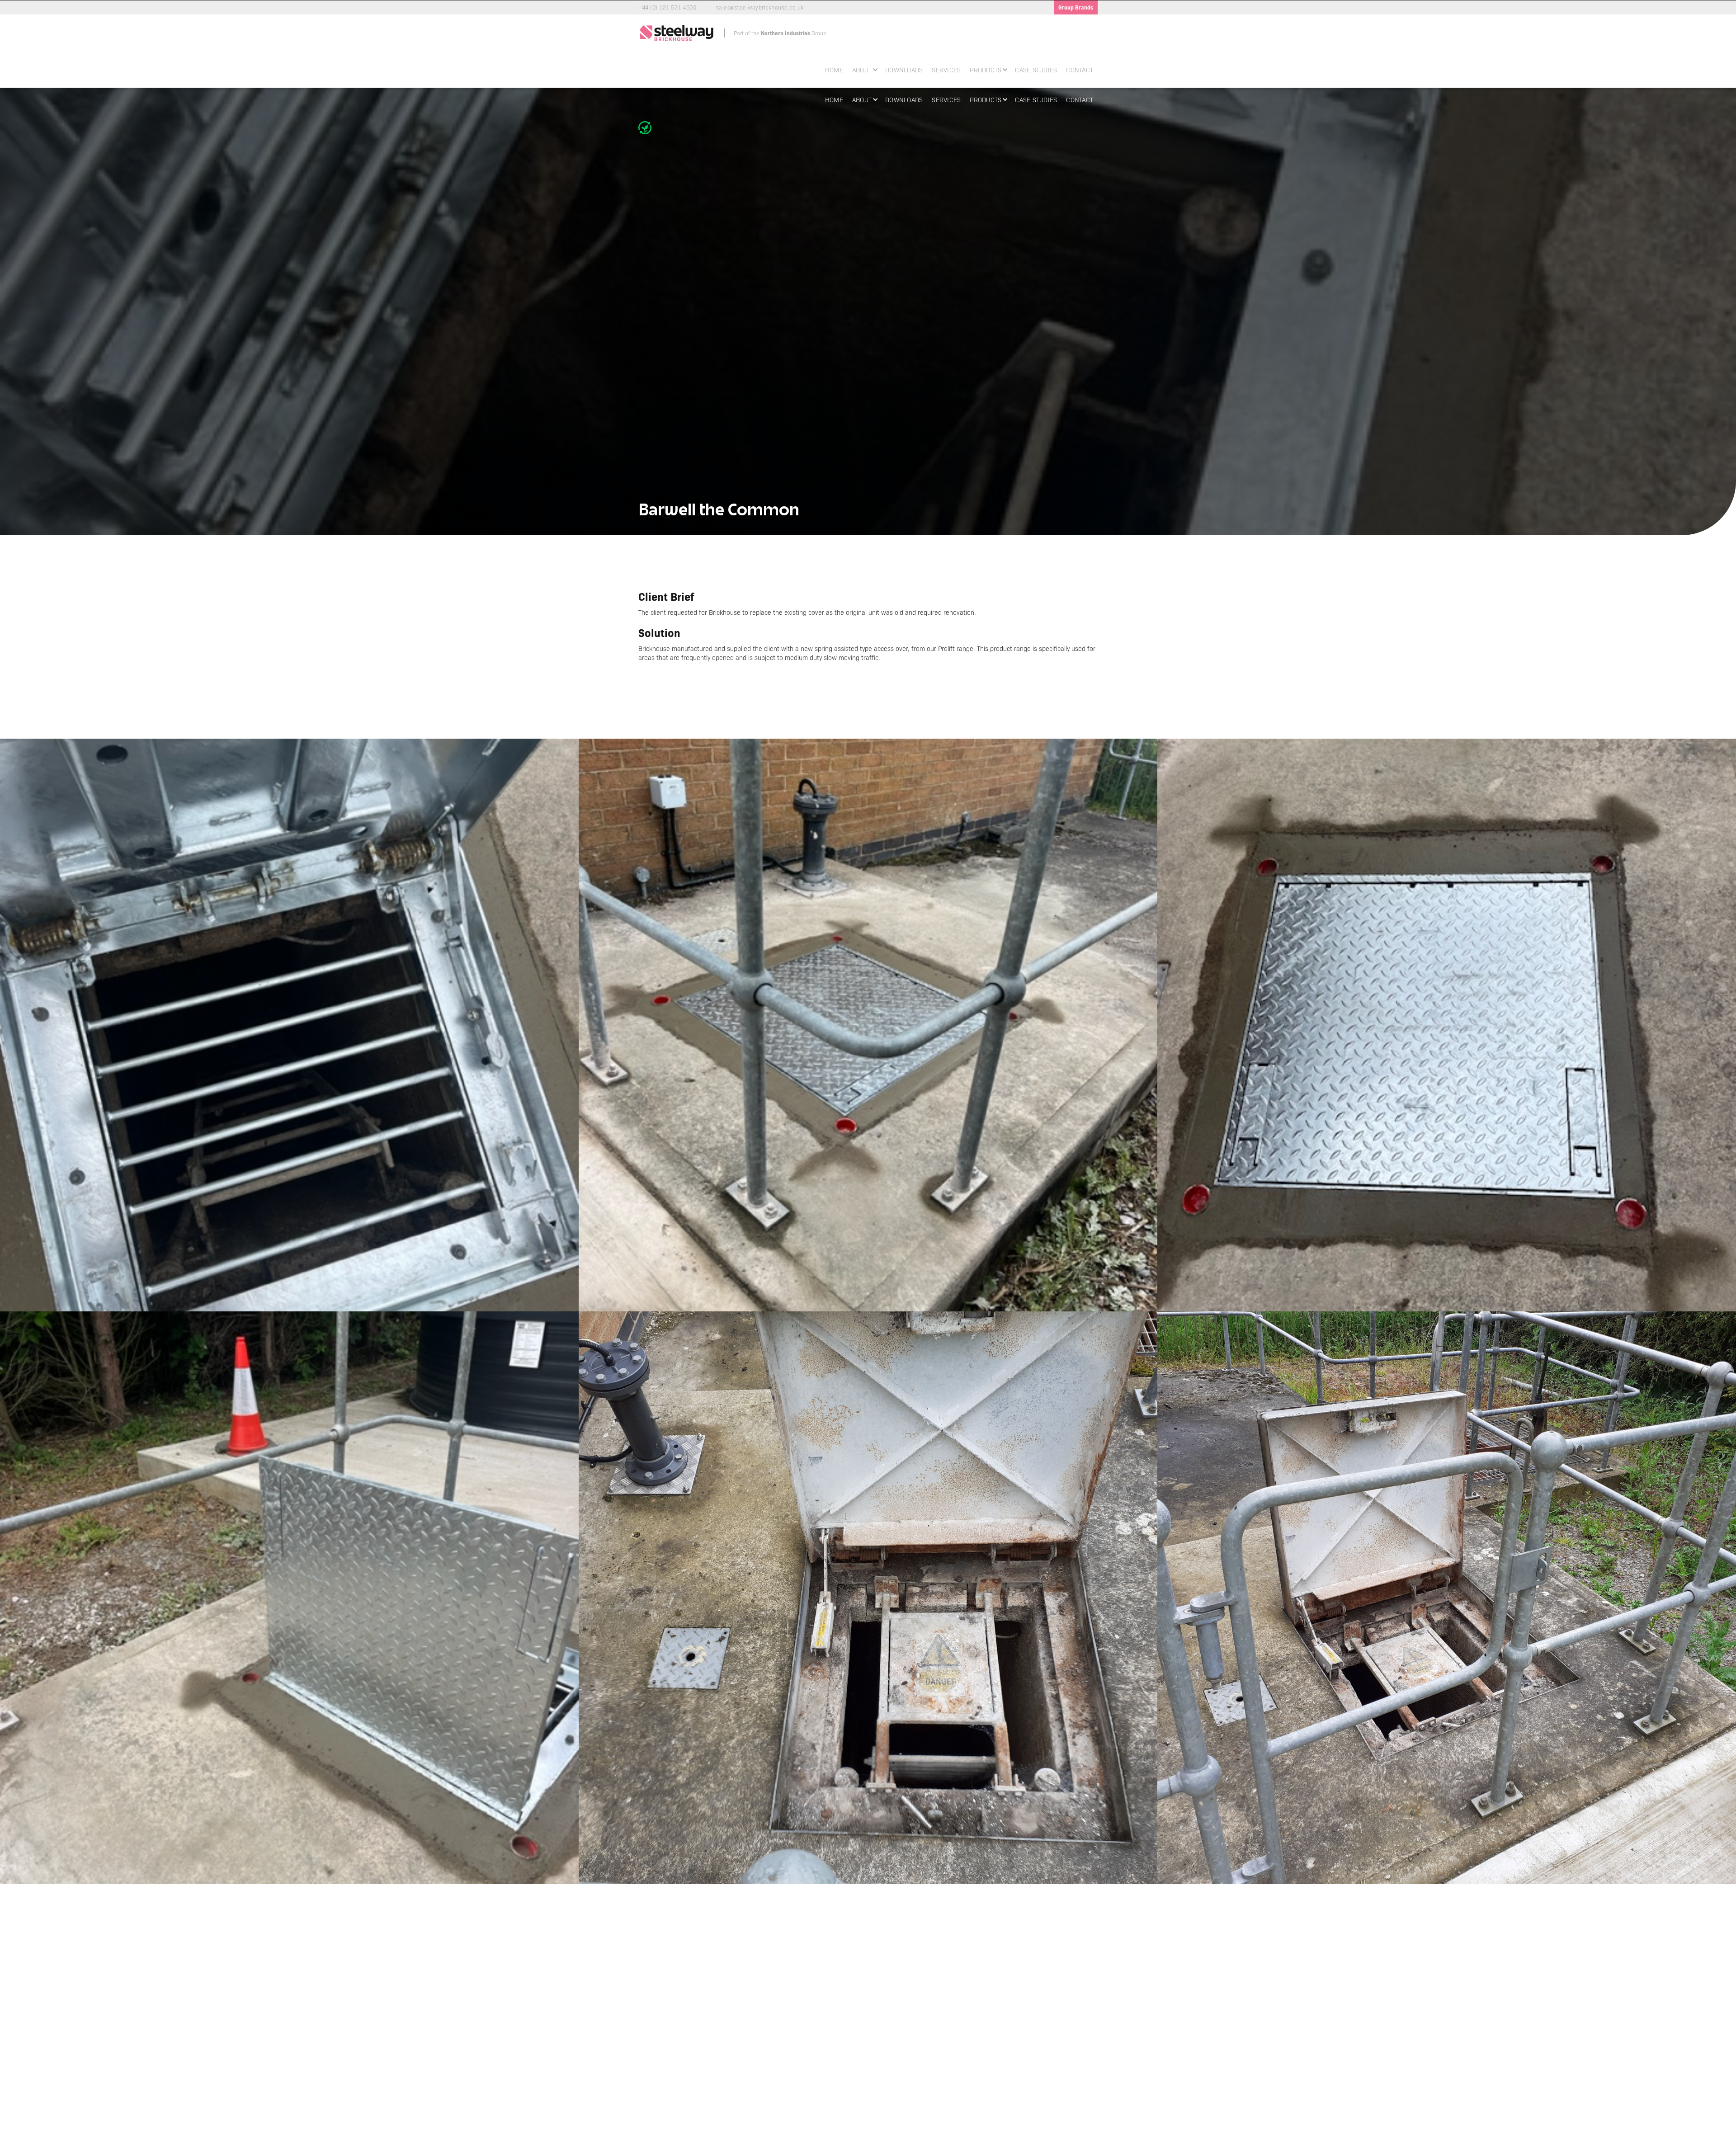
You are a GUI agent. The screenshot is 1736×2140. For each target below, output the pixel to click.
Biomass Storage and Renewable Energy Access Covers (808, 2051)
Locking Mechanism (782, 2116)
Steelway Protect (893, 2070)
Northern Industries (896, 2047)
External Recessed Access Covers (799, 2093)
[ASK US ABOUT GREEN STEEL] (647, 128)
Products (654, 2055)
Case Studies (1036, 70)
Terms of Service (1007, 2055)
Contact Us (1001, 2070)
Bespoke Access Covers (787, 2062)
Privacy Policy (1004, 2047)
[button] (864, 69)
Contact (1080, 70)
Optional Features (780, 2124)
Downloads (904, 70)
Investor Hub (1003, 2062)
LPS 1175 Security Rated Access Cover (805, 2070)
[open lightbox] (289, 1025)
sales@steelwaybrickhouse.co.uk (940, 1953)
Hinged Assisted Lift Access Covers (800, 2085)
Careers (652, 2078)
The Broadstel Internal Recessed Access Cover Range (807, 2105)
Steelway (884, 2055)
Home (834, 70)
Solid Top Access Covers (787, 2078)
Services (946, 70)
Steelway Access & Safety (904, 2078)
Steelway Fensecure (898, 2062)
